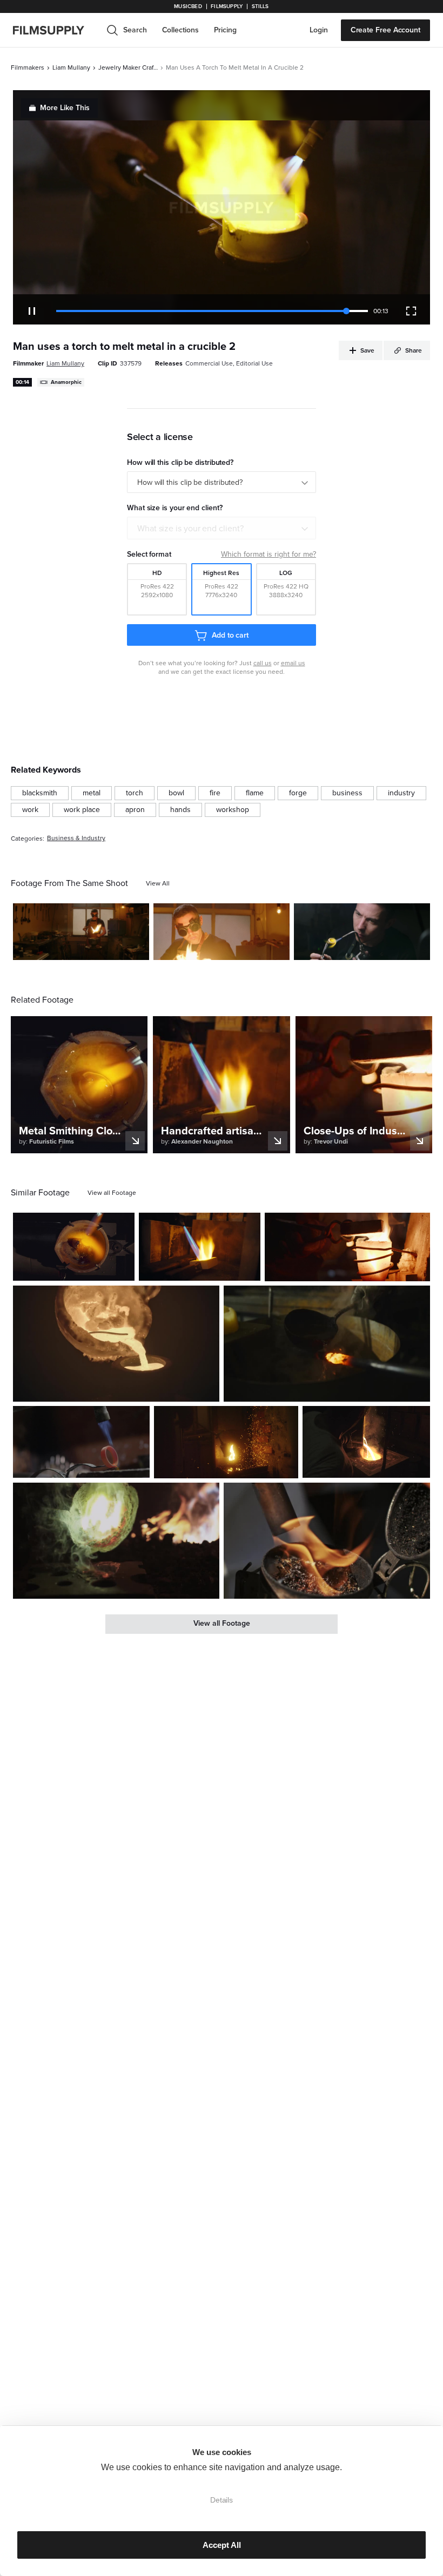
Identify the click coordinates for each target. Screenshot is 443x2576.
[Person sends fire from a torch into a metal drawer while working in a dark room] (226, 1442)
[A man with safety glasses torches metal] (81, 932)
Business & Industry (76, 838)
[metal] (92, 793)
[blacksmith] (40, 793)
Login (319, 30)
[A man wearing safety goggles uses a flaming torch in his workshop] (222, 932)
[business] (347, 793)
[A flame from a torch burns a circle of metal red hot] (81, 1442)
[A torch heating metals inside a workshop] (200, 1247)
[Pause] (32, 311)
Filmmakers (28, 67)
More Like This (65, 108)
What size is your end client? (190, 529)
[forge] (298, 793)
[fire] (215, 793)
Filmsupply (227, 6)
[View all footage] (112, 1193)
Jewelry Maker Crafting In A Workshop (128, 67)
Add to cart (230, 635)
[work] (30, 810)
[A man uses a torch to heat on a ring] (362, 932)
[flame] (255, 793)
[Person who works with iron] (347, 1247)
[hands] (180, 810)
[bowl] (176, 793)
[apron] (135, 810)
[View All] (158, 883)
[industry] (401, 793)
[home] (55, 30)
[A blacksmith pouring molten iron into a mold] (116, 1541)
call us (263, 663)
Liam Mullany (71, 67)
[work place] (82, 810)
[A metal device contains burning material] (327, 1541)
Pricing (225, 30)
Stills (260, 6)
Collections (180, 30)
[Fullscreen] (411, 311)
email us (293, 663)
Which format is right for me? (269, 554)
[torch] (135, 793)
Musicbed (188, 6)
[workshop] (233, 810)
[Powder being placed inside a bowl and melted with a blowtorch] (74, 1247)
